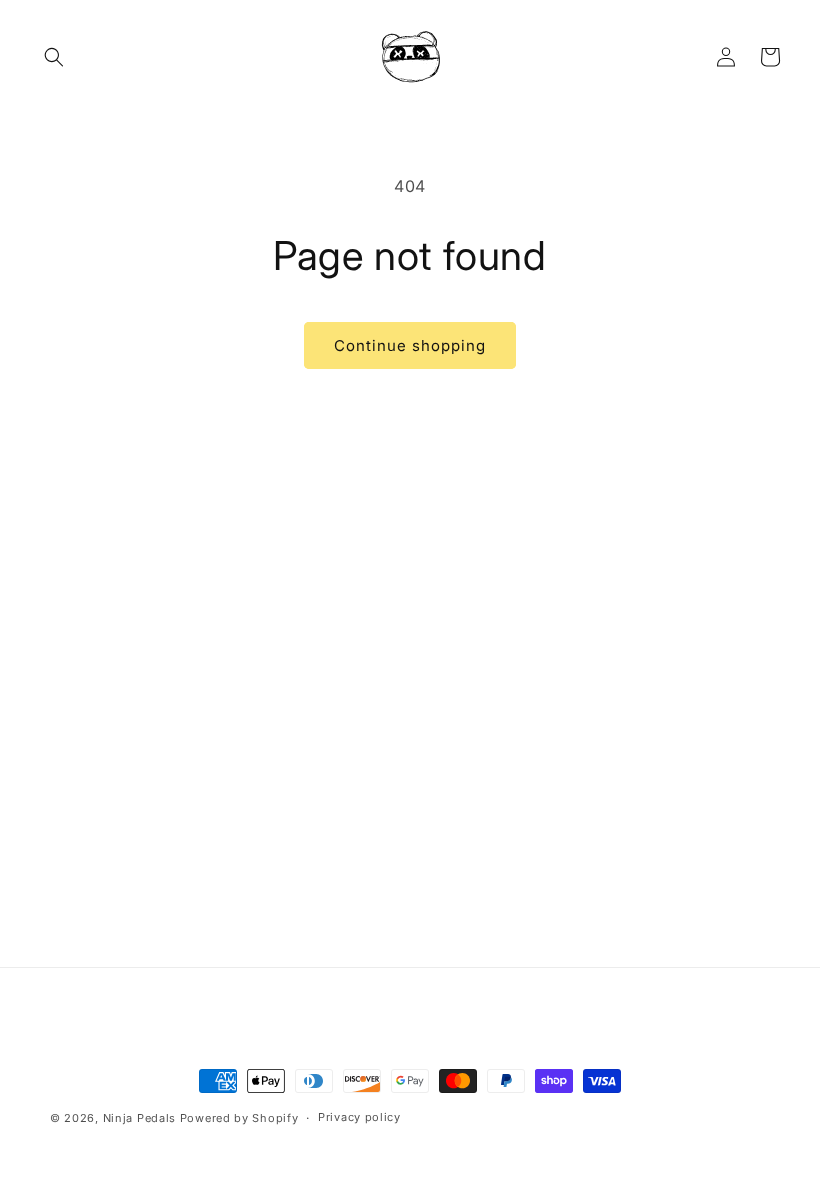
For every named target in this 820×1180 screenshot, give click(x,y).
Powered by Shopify (239, 1118)
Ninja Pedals (139, 1118)
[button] (54, 57)
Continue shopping (410, 345)
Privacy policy (359, 1117)
